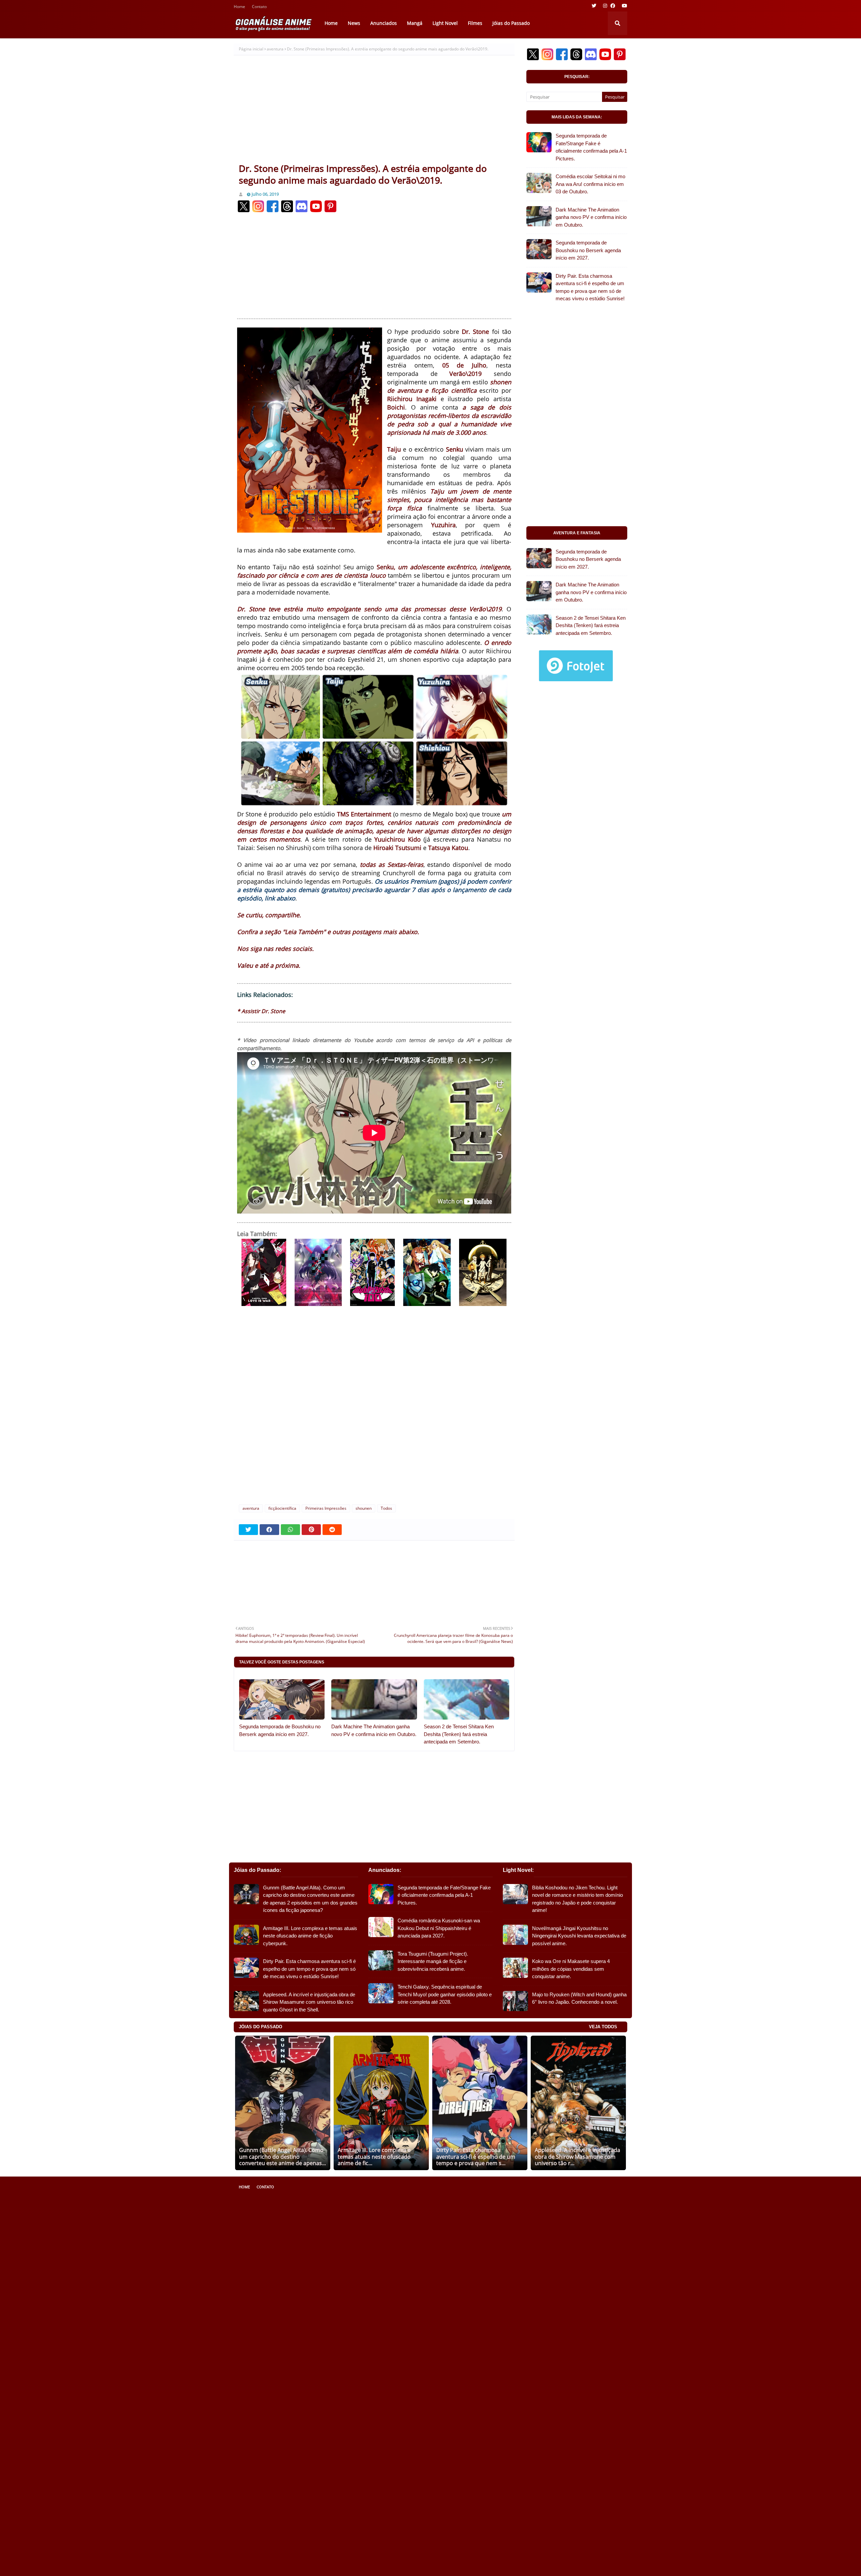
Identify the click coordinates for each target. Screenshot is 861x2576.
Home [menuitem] (331, 23)
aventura (275, 49)
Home (239, 7)
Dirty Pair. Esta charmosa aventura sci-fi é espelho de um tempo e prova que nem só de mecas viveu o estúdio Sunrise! (590, 287)
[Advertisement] (374, 112)
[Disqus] (374, 1409)
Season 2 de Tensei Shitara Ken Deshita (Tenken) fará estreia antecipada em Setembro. (459, 1734)
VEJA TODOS (603, 2027)
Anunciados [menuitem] (384, 23)
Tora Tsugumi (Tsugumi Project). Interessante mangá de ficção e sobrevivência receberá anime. (433, 1961)
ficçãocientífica (282, 1508)
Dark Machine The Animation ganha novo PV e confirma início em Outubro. (374, 1730)
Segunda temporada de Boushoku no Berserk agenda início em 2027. (280, 1730)
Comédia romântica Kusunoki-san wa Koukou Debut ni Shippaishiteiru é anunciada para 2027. (439, 1928)
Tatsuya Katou (448, 848)
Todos (386, 1508)
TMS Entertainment (364, 814)
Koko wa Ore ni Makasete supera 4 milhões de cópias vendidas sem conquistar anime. (571, 1969)
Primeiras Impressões (326, 1508)
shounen (364, 1508)
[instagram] (605, 6)
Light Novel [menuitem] (445, 23)
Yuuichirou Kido (398, 839)
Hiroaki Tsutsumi (397, 848)
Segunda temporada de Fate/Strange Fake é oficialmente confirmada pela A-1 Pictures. (591, 147)
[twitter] (594, 6)
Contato (259, 7)
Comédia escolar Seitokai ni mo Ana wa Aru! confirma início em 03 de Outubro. (590, 184)
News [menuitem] (354, 23)
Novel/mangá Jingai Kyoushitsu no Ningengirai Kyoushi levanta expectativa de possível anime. (579, 1936)
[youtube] (624, 6)
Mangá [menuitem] (415, 23)
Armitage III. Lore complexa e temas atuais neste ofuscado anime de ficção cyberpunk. (310, 1936)
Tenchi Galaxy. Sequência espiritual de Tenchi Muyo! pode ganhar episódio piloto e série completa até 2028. (445, 1994)
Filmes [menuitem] (475, 23)
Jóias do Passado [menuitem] (511, 23)
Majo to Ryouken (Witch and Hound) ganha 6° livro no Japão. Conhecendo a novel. (579, 1998)
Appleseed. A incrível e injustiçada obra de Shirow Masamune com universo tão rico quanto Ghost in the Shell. (309, 2002)
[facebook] (613, 6)
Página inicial (251, 49)
